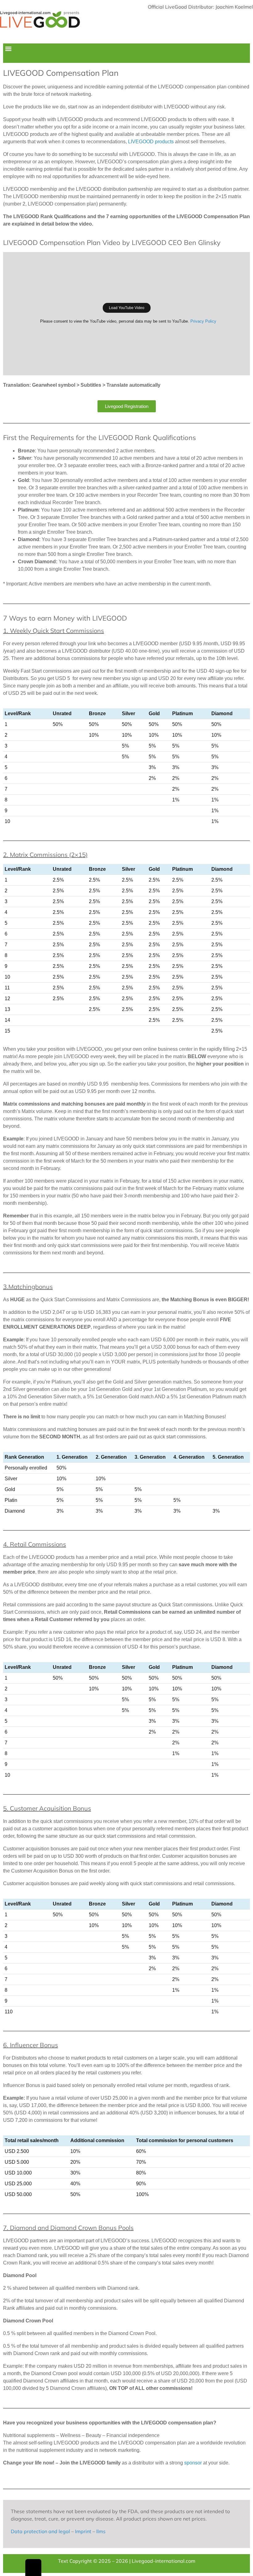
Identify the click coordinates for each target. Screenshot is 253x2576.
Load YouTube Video (127, 308)
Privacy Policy (203, 321)
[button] (8, 49)
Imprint (83, 2531)
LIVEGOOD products (151, 142)
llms (101, 2531)
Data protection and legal (40, 2531)
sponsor (193, 2463)
